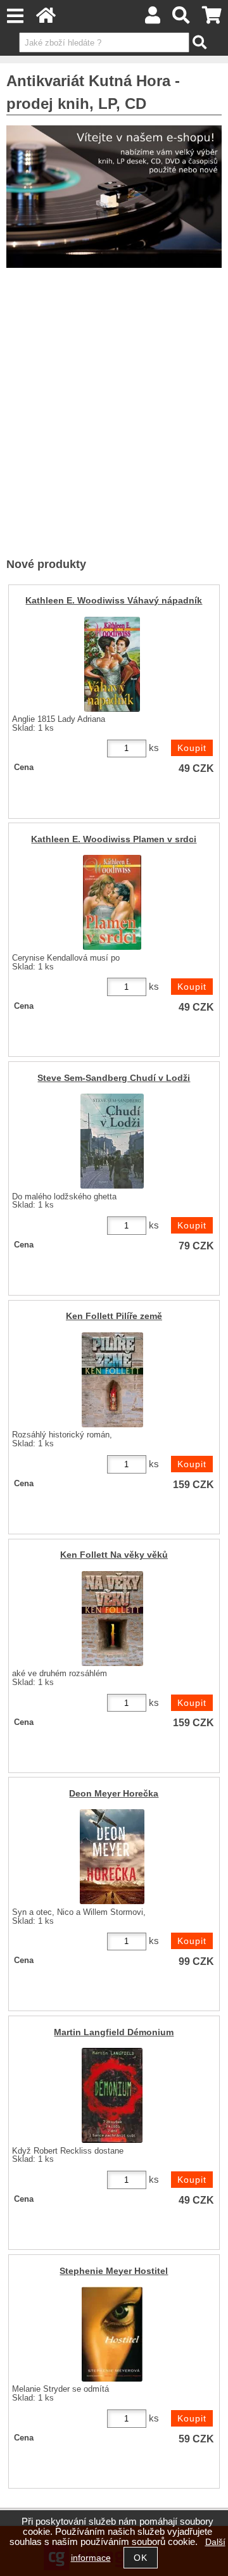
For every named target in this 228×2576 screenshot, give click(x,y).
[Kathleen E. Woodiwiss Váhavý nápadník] (112, 664)
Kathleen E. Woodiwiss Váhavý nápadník (114, 601)
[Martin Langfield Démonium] (112, 2095)
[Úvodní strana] (46, 19)
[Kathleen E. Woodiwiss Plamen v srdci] (112, 902)
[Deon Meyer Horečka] (112, 1857)
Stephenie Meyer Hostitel (114, 2271)
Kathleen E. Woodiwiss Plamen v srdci (114, 839)
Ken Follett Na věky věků (114, 1555)
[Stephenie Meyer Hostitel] (112, 2334)
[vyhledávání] (181, 19)
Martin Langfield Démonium (114, 2032)
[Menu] (15, 16)
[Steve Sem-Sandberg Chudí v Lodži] (112, 1141)
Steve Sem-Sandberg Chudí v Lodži (114, 1078)
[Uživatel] (153, 19)
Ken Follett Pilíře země (114, 1316)
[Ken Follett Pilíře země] (112, 1380)
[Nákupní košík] (212, 19)
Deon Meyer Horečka (114, 1794)
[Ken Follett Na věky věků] (112, 1619)
